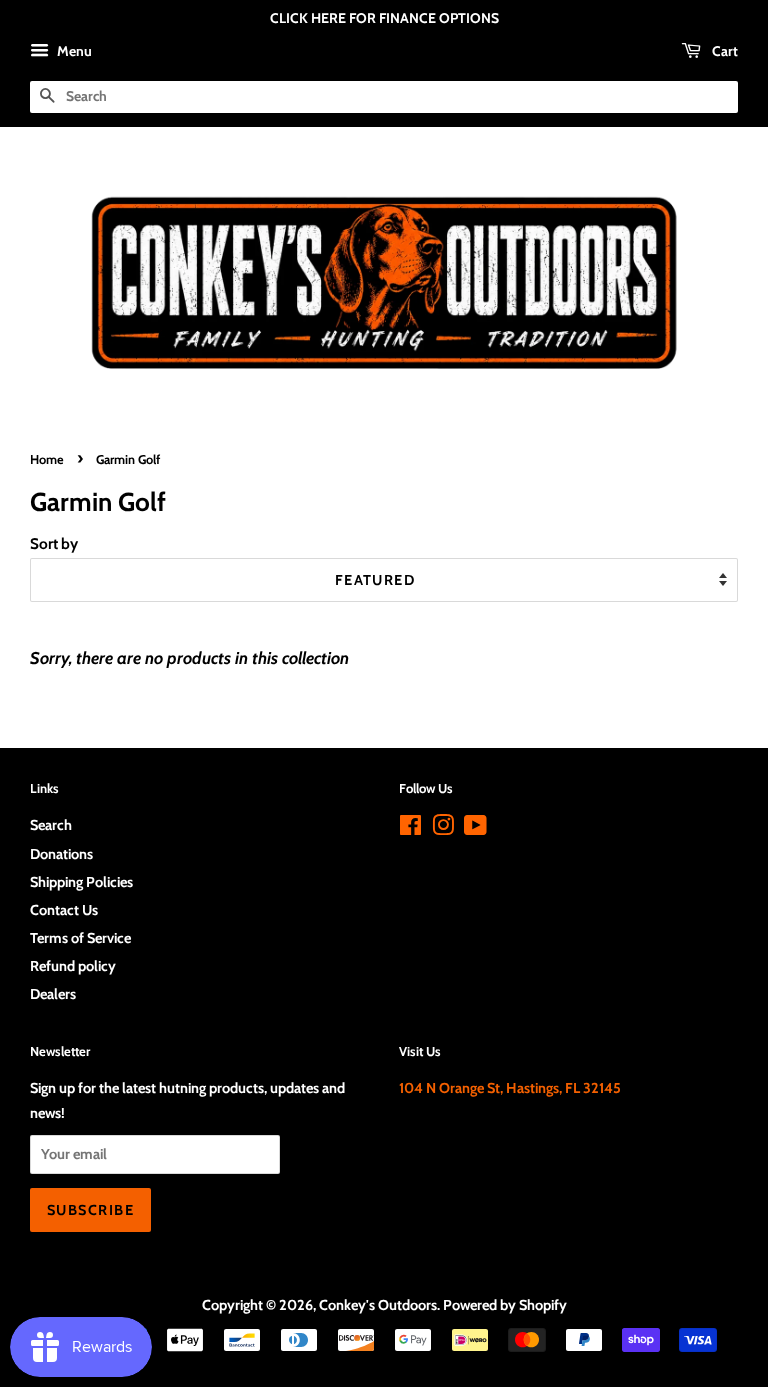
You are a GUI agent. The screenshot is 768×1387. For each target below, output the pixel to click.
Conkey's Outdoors (378, 1305)
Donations (61, 854)
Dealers (53, 994)
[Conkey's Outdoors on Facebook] (410, 829)
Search (51, 825)
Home (47, 459)
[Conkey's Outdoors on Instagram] (443, 829)
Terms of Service (80, 938)
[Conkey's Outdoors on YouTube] (475, 829)
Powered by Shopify (505, 1305)
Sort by (54, 543)
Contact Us (64, 910)
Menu (73, 51)
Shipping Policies (81, 882)
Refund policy (73, 966)
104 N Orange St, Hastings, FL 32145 (510, 1088)
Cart (723, 51)
